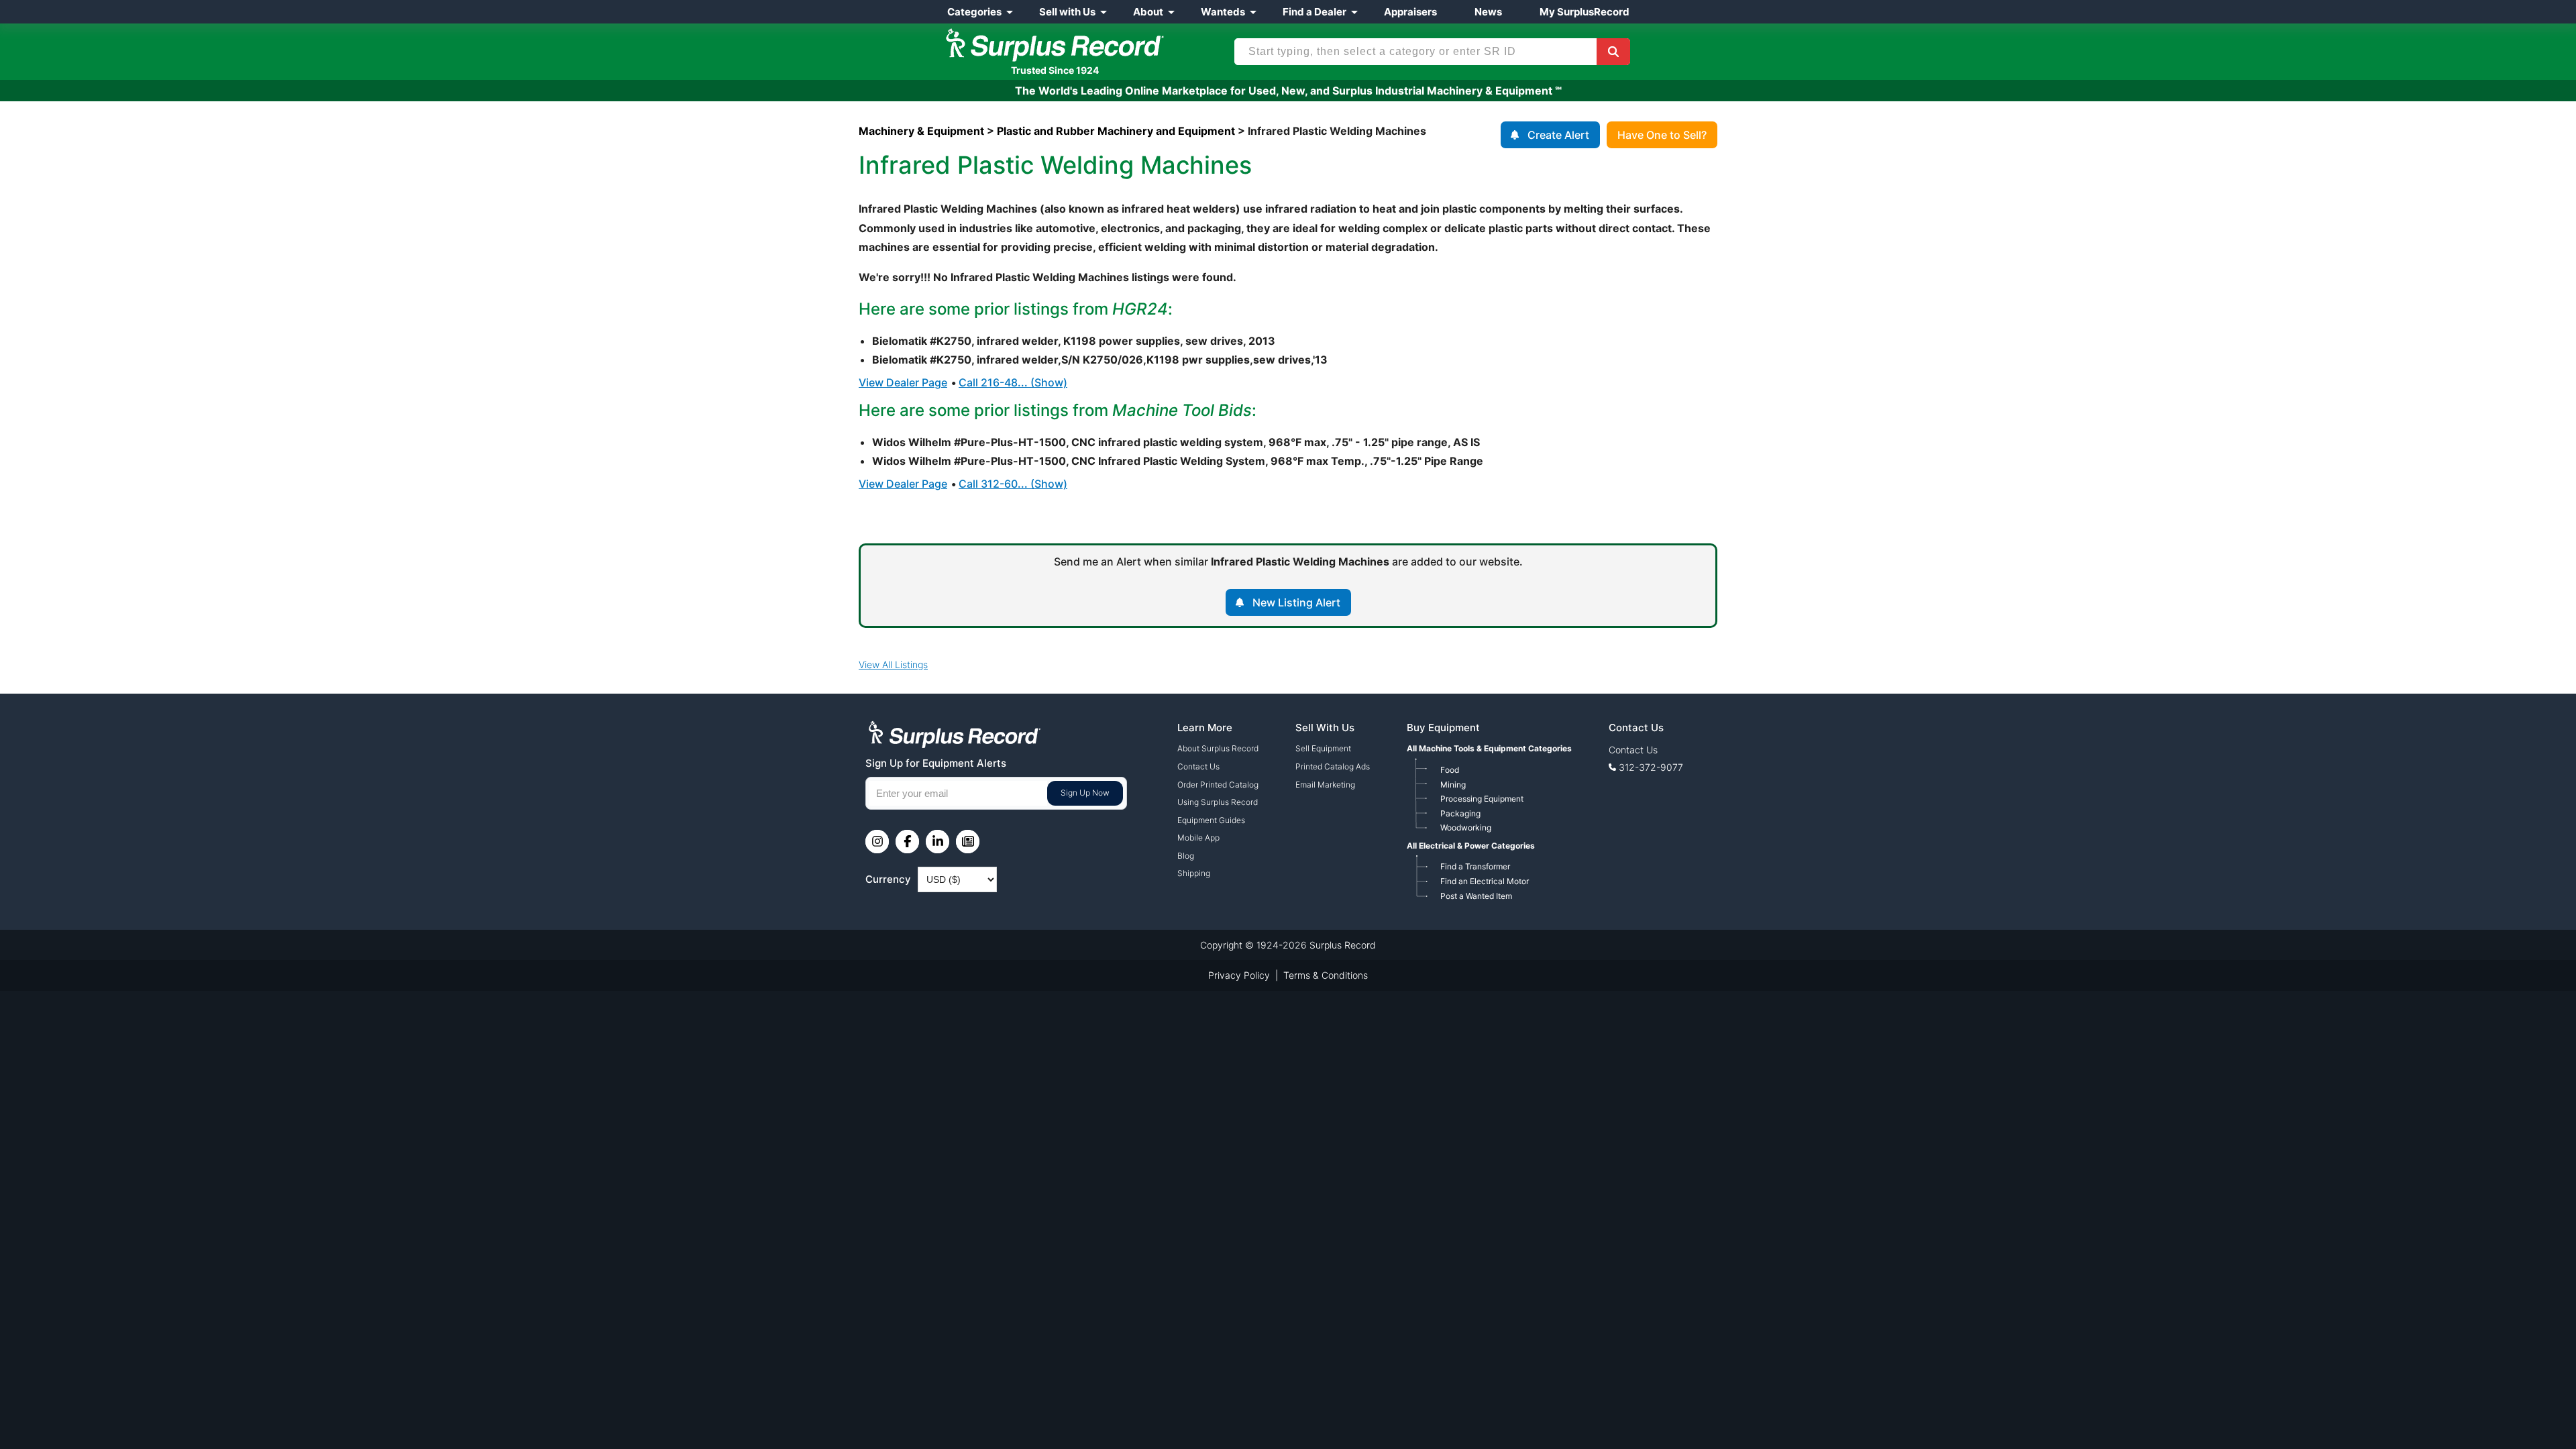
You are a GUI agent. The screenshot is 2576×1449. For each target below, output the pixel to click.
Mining (1453, 785)
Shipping (1194, 873)
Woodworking (1466, 827)
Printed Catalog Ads (1333, 766)
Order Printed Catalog (1218, 785)
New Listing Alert (1296, 602)
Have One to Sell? (1662, 135)
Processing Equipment (1482, 799)
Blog (1186, 856)
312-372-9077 (1651, 767)
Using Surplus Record (1218, 802)
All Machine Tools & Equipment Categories (1489, 748)
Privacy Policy (1239, 975)
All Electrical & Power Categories (1471, 846)
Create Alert (1558, 135)
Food (1450, 770)
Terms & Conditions (1326, 975)
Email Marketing (1325, 785)
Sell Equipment (1323, 748)
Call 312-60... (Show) (1013, 484)
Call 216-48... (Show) (1013, 382)
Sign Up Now (1085, 793)
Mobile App (1198, 838)
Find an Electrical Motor (1485, 881)
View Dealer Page (903, 382)
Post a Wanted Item (1476, 896)
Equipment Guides (1211, 820)
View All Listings (893, 664)
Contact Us (1198, 766)
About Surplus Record (1218, 748)
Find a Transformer (1475, 866)
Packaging (1460, 813)
